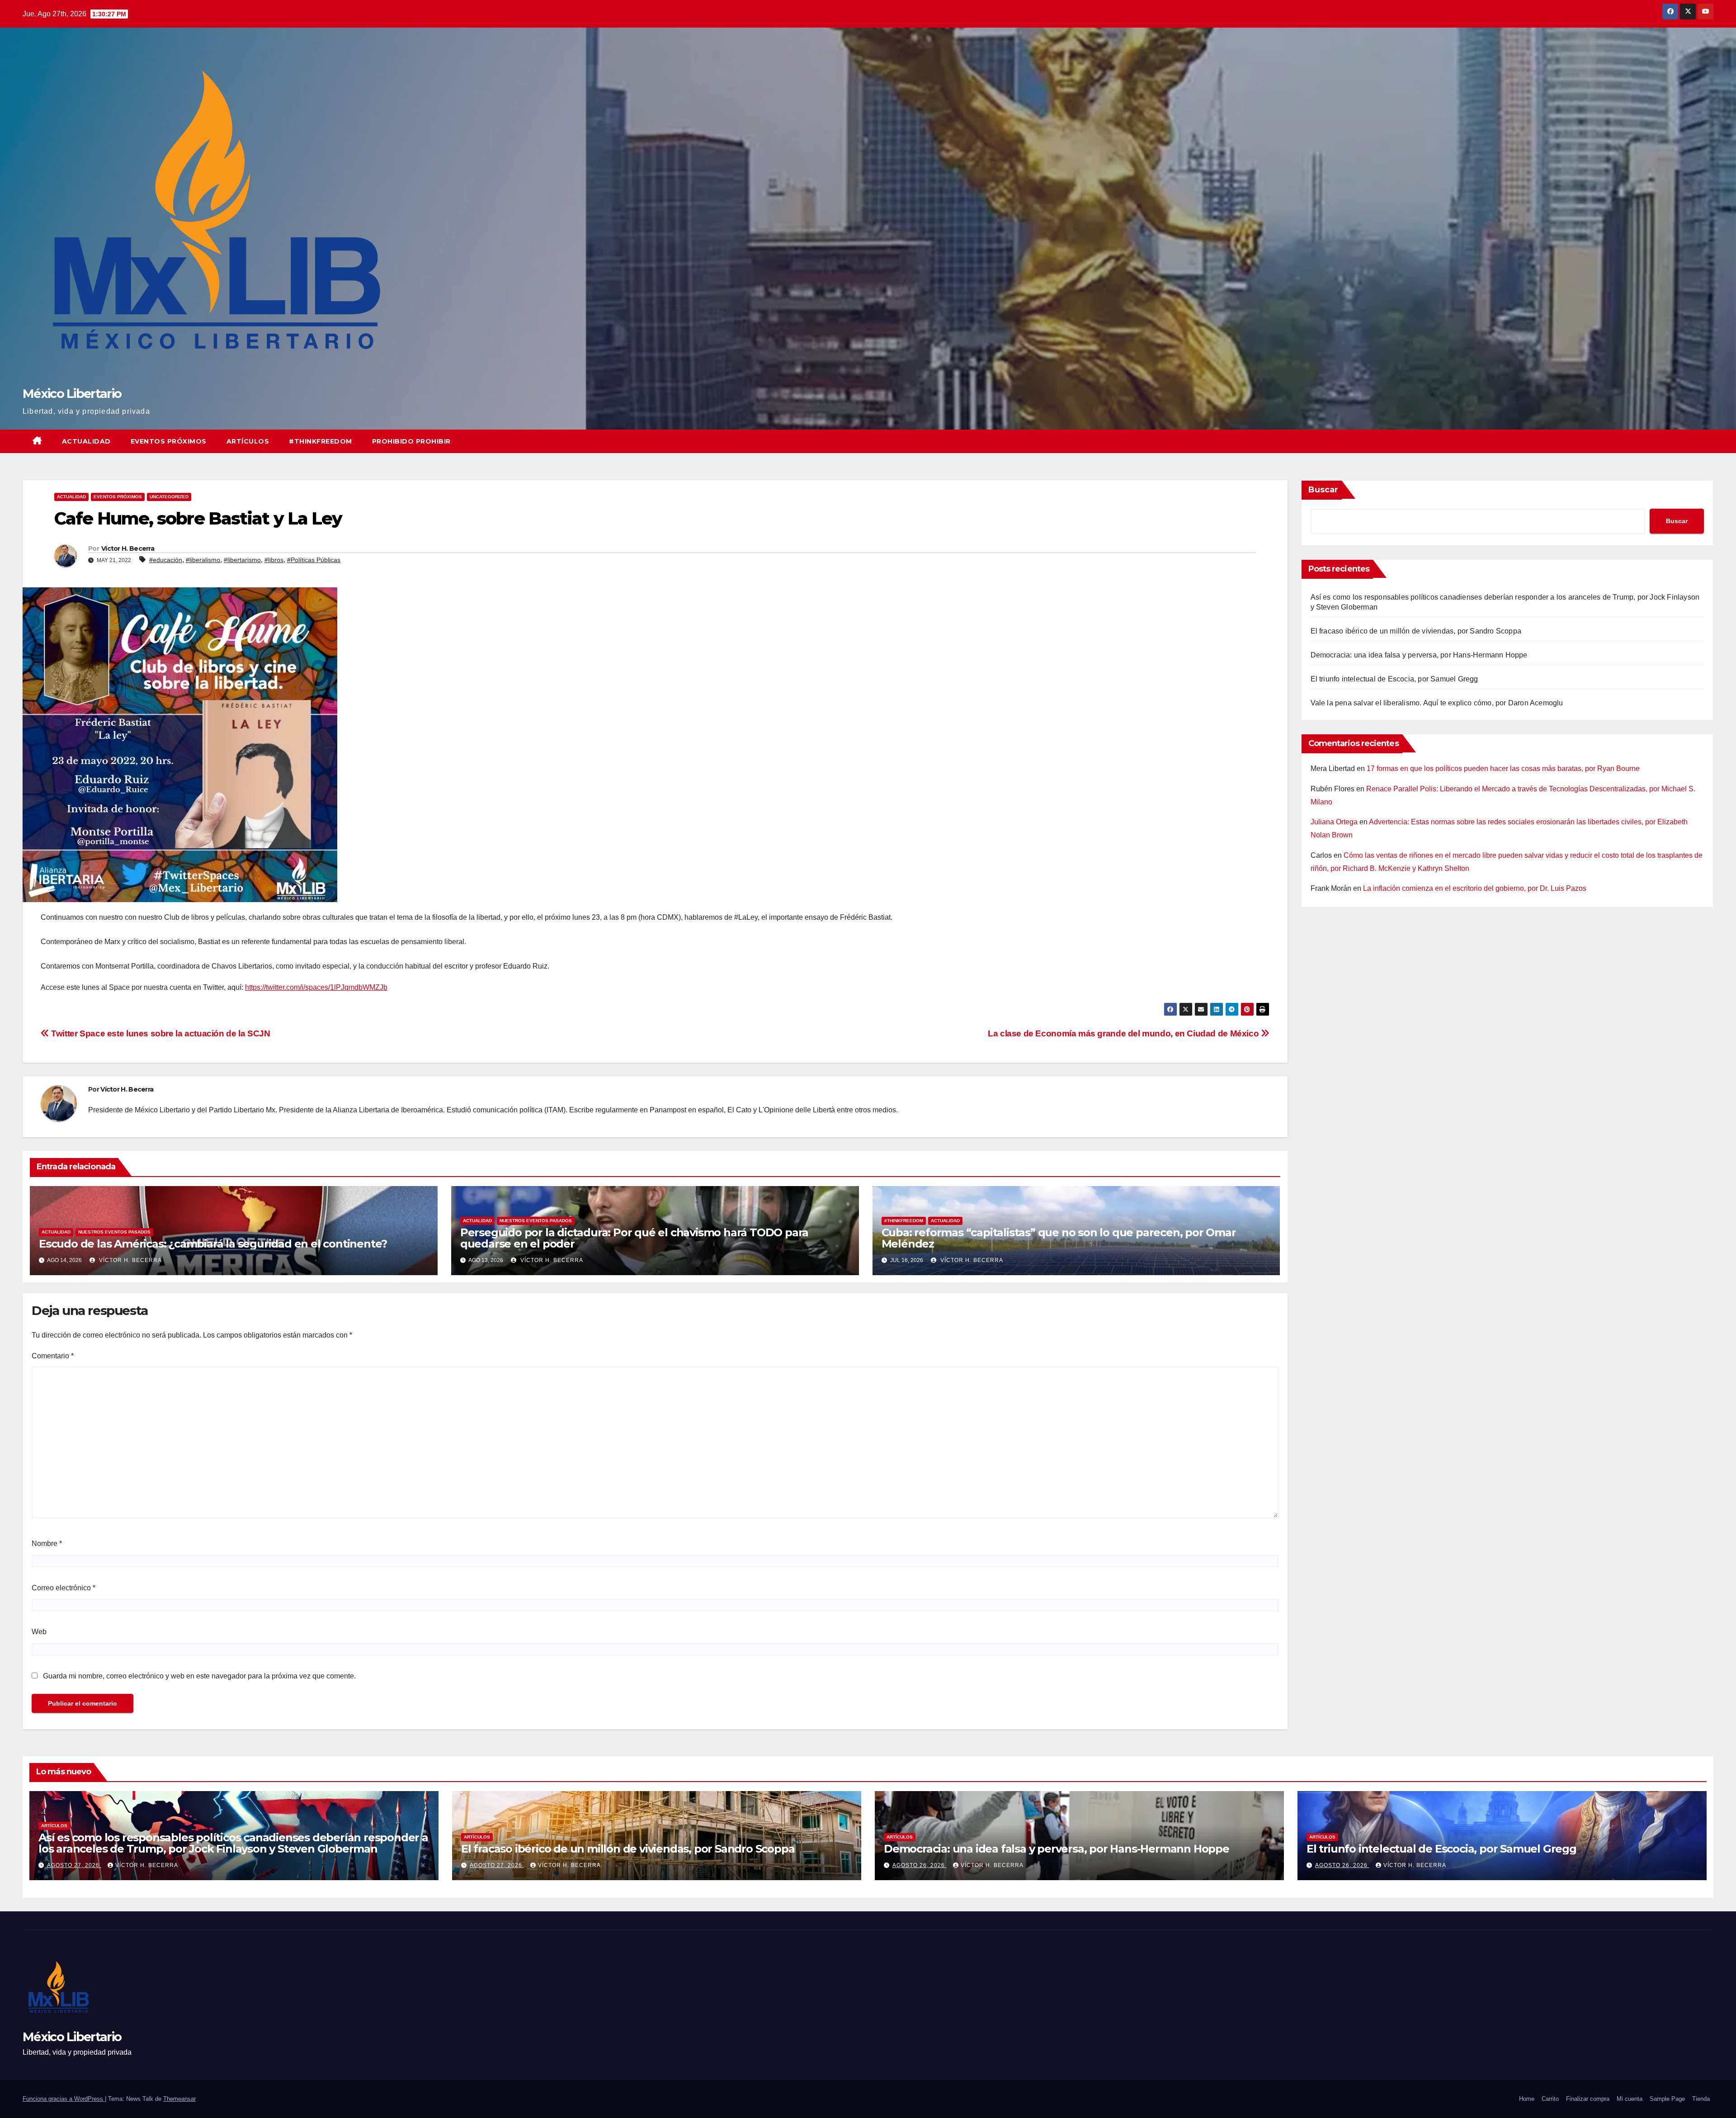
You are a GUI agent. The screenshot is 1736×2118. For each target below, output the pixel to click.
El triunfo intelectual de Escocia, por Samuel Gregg (1394, 679)
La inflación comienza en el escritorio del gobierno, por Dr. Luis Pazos (1475, 888)
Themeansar (179, 2099)
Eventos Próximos (169, 441)
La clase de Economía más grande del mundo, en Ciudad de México (1124, 1033)
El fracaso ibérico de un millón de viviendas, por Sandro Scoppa (1416, 631)
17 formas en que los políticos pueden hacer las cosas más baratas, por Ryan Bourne (1503, 768)
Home (1527, 2099)
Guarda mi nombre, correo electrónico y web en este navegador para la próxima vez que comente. (199, 1676)
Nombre (47, 1544)
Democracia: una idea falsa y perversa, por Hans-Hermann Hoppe (1419, 655)
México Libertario (72, 394)
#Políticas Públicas (314, 560)
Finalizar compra (1588, 2099)
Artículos (248, 441)
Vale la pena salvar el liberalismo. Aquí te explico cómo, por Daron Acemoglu (1437, 703)
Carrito (1550, 2099)
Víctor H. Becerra (128, 548)
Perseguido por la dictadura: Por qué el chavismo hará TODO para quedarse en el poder (634, 1238)
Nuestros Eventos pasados (114, 1232)
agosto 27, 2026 (74, 1865)
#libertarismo (242, 560)
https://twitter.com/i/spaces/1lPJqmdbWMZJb (316, 987)
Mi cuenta (1630, 2099)
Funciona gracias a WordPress (64, 2099)
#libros (274, 560)
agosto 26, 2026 (920, 1865)
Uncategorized (169, 497)
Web (39, 1632)
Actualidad (86, 441)
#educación (166, 560)
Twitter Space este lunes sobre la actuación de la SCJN (160, 1033)
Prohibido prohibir (411, 441)
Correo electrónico (64, 1588)
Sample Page (1667, 2099)
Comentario (53, 1356)
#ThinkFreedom (321, 441)
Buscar (1323, 490)
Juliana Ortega (1334, 822)
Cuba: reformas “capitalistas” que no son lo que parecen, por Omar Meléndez (1059, 1238)
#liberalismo (203, 560)
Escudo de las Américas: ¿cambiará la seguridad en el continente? (213, 1244)
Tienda (1701, 2099)
